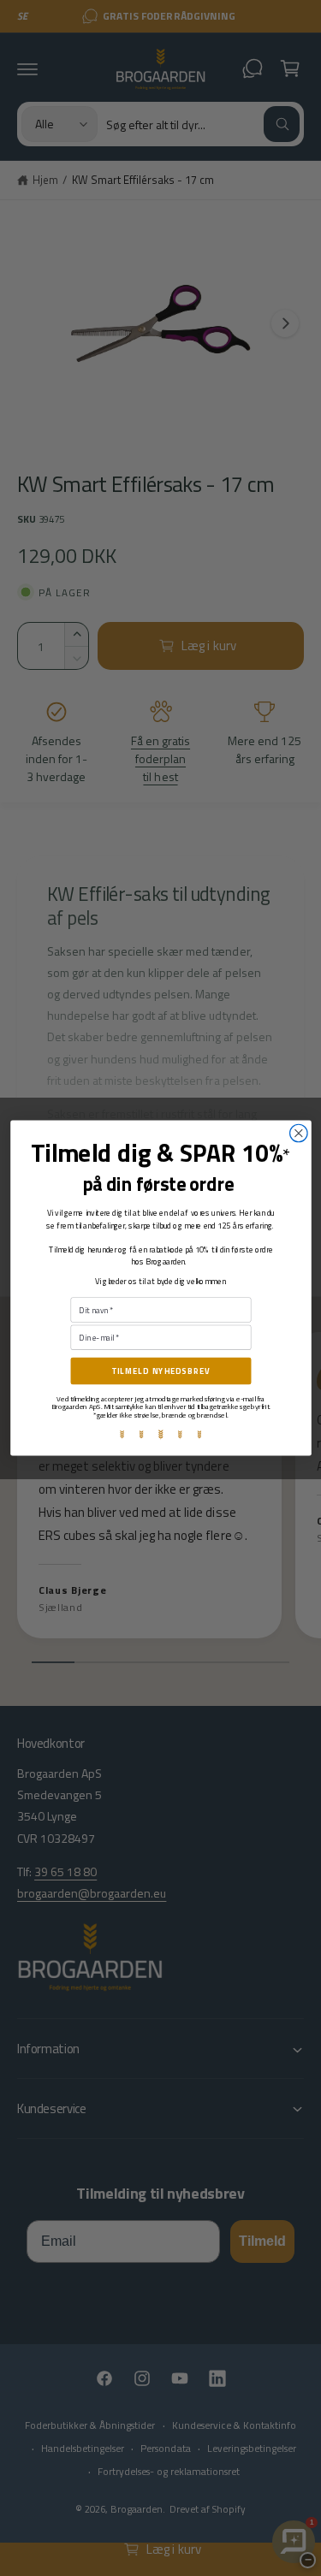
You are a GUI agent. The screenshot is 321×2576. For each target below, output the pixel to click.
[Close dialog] (298, 1133)
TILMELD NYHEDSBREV (160, 1371)
